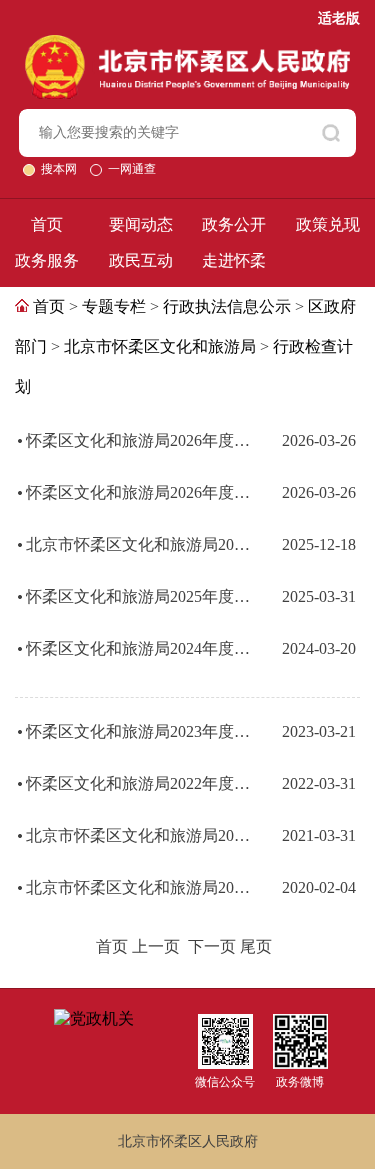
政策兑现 (328, 224)
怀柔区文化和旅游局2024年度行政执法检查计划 (141, 648)
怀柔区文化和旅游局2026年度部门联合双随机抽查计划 (141, 440)
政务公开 (234, 224)
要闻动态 (141, 224)
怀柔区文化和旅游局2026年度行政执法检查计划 (141, 492)
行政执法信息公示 (227, 306)
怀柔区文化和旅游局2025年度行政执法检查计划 (141, 596)
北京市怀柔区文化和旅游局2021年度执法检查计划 (141, 835)
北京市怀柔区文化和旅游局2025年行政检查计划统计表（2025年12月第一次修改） (141, 544)
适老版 (339, 18)
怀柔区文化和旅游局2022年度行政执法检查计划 (141, 783)
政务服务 (47, 260)
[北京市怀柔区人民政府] (187, 43)
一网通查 (132, 169)
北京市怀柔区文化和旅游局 (160, 346)
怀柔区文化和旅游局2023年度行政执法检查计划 (141, 731)
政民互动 (141, 260)
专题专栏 (114, 306)
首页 (47, 224)
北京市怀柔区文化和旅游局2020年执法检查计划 (141, 887)
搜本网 (60, 169)
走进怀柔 (234, 260)
